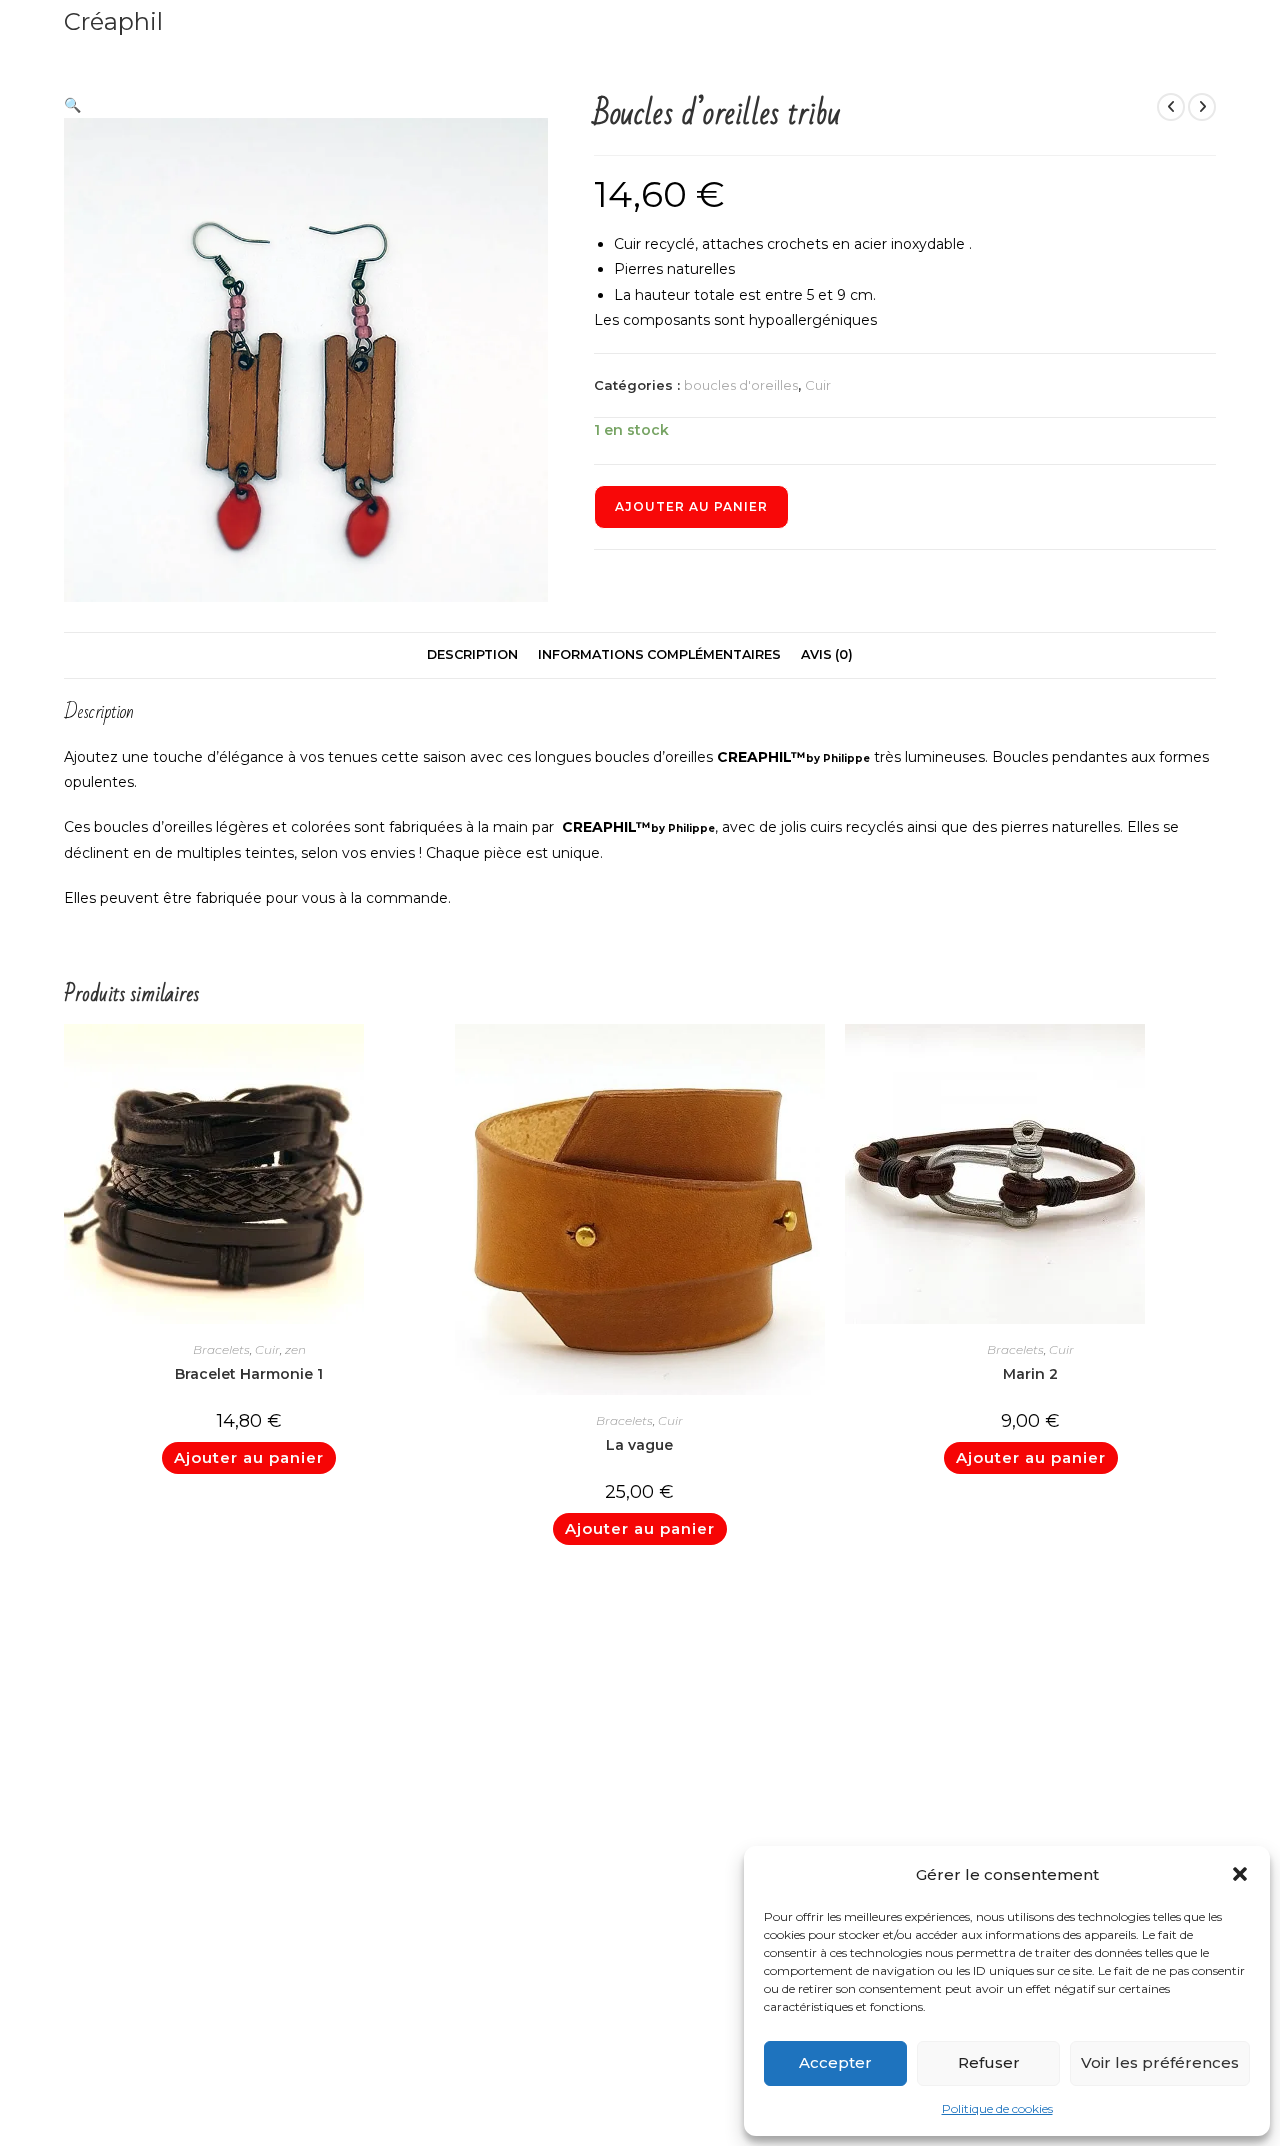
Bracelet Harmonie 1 (249, 1374)
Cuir (818, 385)
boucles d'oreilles (741, 385)
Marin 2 (1030, 1374)
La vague (639, 1445)
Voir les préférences (1160, 2062)
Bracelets (221, 1349)
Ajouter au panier (691, 506)
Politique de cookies (997, 2108)
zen (295, 1349)
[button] (1240, 1874)
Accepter (835, 2062)
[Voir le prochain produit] (1202, 107)
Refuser (989, 2062)
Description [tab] (472, 654)
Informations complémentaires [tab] (659, 654)
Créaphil (113, 21)
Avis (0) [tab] (827, 654)
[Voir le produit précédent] (1171, 107)
